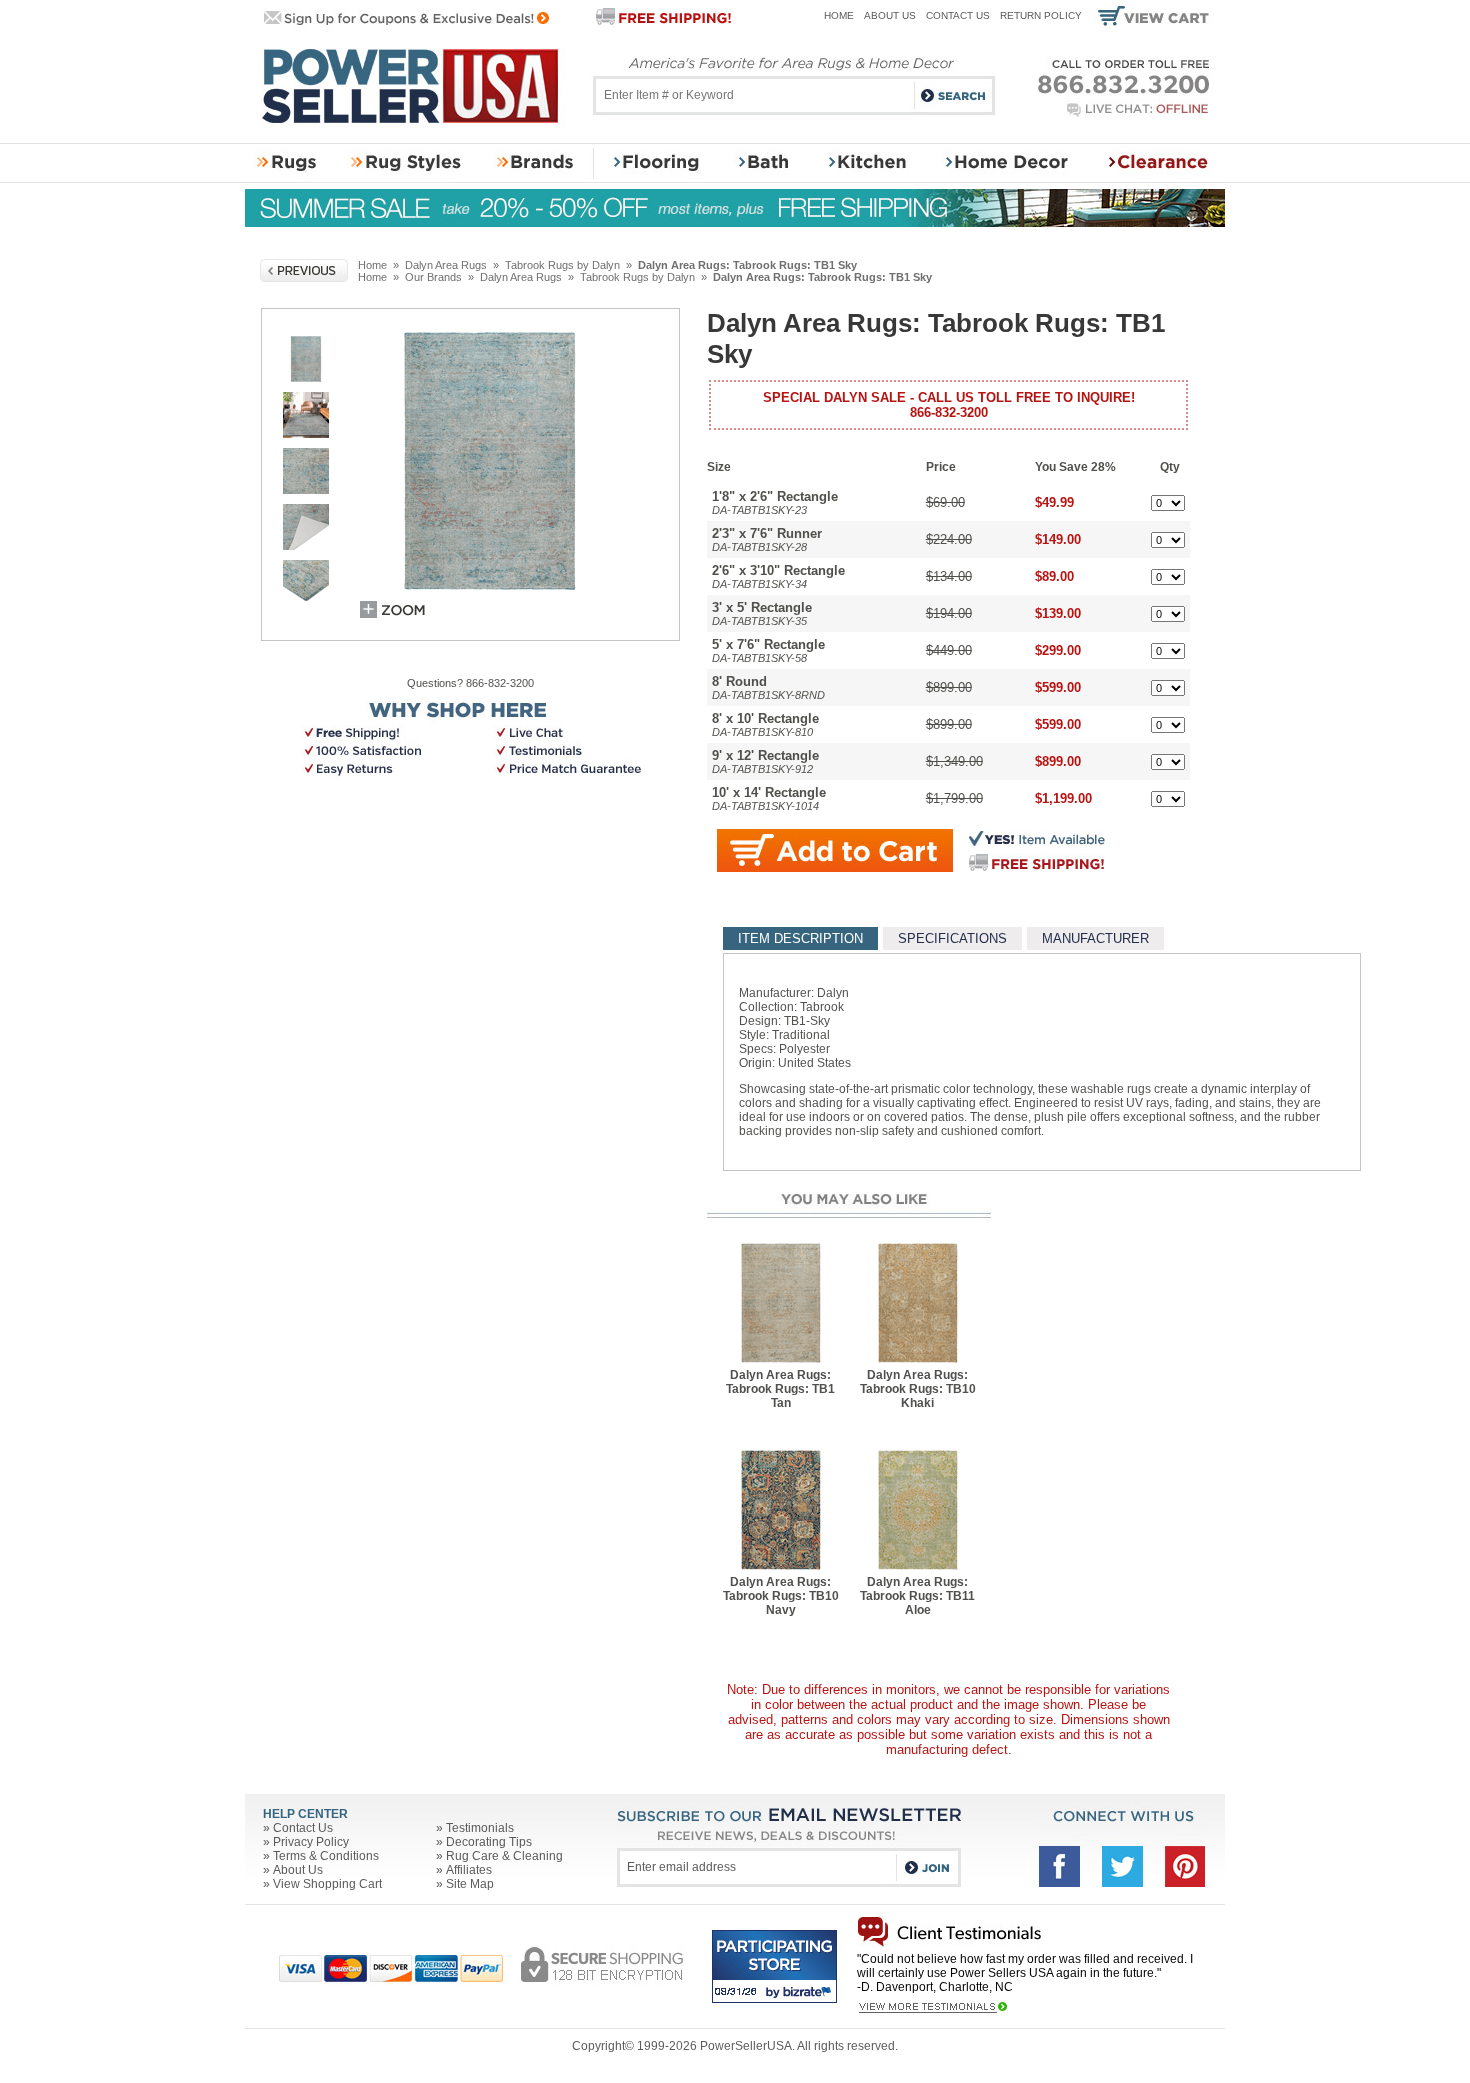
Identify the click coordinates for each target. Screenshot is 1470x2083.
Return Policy (1041, 15)
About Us (890, 15)
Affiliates (469, 1870)
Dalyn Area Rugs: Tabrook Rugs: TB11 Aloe (917, 1596)
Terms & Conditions (326, 1856)
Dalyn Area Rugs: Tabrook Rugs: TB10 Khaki (918, 1389)
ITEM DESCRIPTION (800, 938)
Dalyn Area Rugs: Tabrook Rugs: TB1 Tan (780, 1389)
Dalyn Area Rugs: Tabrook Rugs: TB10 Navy (781, 1596)
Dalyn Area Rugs (446, 265)
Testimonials (480, 1828)
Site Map (470, 1884)
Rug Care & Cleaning (504, 1856)
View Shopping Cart (327, 1884)
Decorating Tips (489, 1842)
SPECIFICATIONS (952, 938)
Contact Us (958, 15)
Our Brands (433, 277)
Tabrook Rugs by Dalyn (562, 265)
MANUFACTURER (1095, 938)
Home (839, 15)
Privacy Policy (311, 1842)
